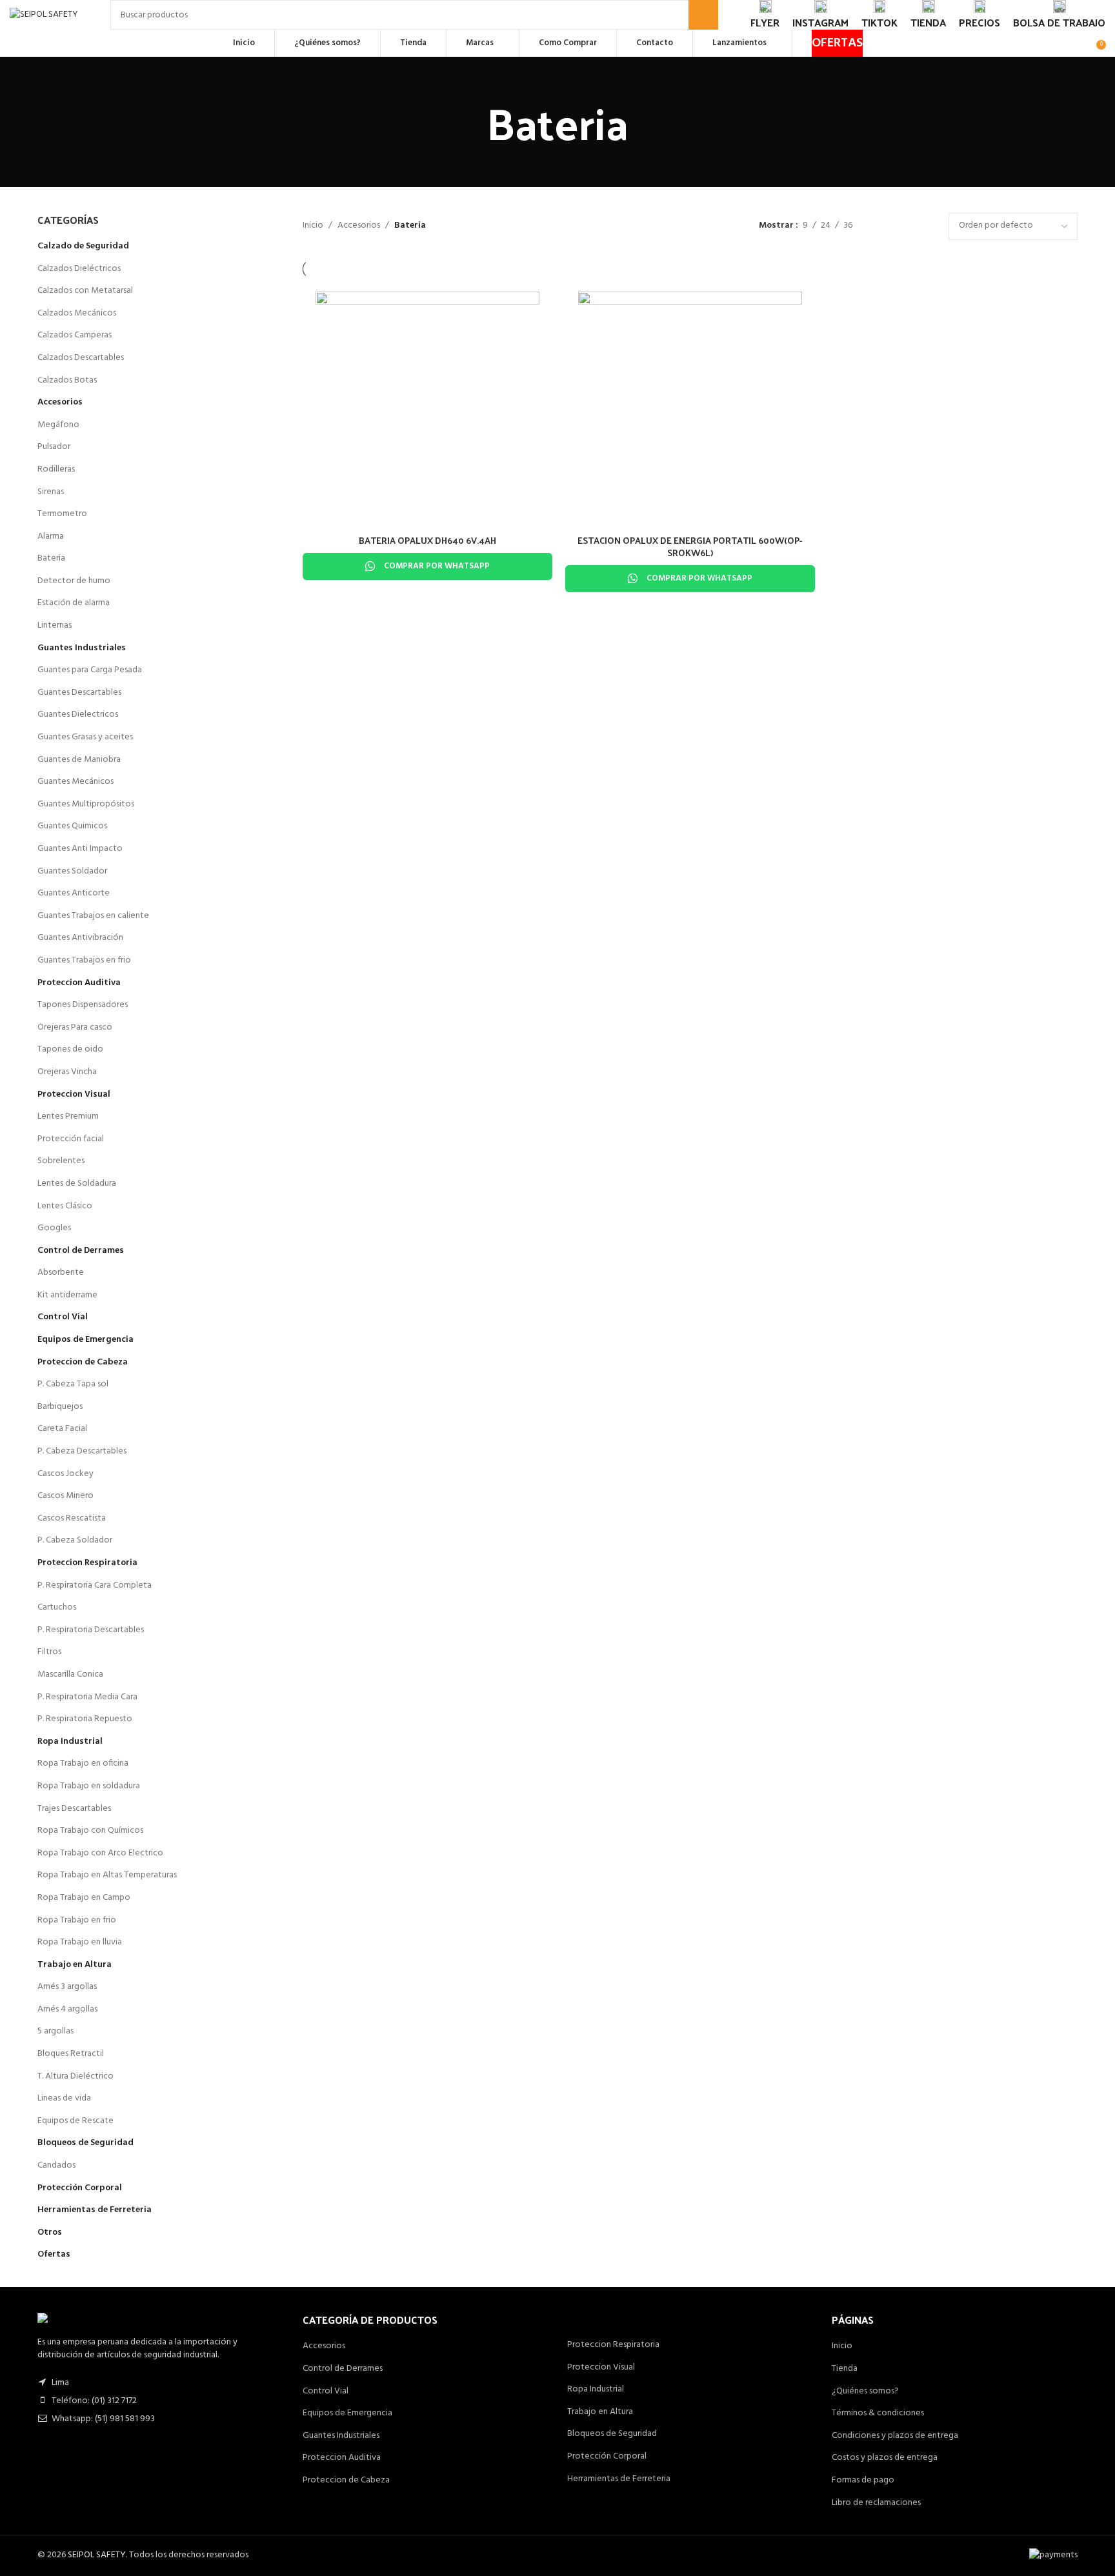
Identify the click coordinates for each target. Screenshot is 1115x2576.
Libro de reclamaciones (876, 2503)
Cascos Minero (65, 1496)
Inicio (313, 226)
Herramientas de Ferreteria (95, 2210)
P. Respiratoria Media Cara (87, 1697)
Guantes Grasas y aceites (85, 737)
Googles (54, 1228)
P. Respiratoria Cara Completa (95, 1585)
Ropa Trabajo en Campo (84, 1898)
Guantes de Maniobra (79, 760)
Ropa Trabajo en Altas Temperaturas (107, 1875)
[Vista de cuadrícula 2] (882, 226)
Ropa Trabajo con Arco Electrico (100, 1853)
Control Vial (63, 1317)
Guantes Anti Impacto (80, 849)
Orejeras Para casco (75, 1027)
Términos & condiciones (878, 2413)
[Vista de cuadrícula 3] (902, 226)
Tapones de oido (70, 1049)
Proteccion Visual (74, 1094)
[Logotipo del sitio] (44, 15)
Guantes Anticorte (74, 893)
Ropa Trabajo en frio (77, 1920)
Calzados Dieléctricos (79, 269)
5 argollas (55, 2031)
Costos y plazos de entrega (885, 2458)
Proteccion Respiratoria (87, 1563)
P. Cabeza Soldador (75, 1540)
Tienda (845, 2369)
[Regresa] (470, 122)
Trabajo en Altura (75, 1965)
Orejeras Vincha (67, 1072)
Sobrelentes (61, 1161)
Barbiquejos (60, 1407)
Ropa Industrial (70, 1742)
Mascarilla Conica (70, 1674)
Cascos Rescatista (72, 1518)
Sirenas (51, 492)
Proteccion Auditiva (79, 983)
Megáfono (58, 425)
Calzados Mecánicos (77, 313)
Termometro (62, 514)
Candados (56, 2165)
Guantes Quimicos (72, 826)
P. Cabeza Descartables (82, 1451)
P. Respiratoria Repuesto (85, 1719)
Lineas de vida (64, 2098)
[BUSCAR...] (703, 15)
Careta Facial (62, 1429)
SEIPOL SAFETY (97, 2555)
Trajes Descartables (74, 1809)
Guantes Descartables (79, 693)
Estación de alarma (74, 603)
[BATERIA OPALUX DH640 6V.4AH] (427, 404)
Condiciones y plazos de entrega (895, 2436)
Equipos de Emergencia (85, 1340)
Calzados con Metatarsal (85, 291)
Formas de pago (863, 2481)
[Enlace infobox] (765, 15)
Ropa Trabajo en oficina (83, 1763)
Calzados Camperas (75, 335)
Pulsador (54, 447)
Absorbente (61, 1273)
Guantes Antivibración (80, 938)
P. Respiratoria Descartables (91, 1630)
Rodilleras (56, 469)
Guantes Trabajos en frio (84, 960)
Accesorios (60, 402)
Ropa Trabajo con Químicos (90, 1831)
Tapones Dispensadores (83, 1005)
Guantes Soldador (72, 871)
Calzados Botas (67, 380)
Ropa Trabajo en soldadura (89, 1786)
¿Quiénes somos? (865, 2391)
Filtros (49, 1652)
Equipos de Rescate (75, 2121)
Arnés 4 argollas (67, 2009)
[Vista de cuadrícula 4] (923, 226)
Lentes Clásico (65, 1206)
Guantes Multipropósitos (86, 804)
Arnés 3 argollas (67, 1987)
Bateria (51, 558)
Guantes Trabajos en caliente (93, 916)
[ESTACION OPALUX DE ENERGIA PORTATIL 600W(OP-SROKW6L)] (690, 404)
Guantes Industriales (82, 648)
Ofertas (54, 2254)
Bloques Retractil (71, 2054)
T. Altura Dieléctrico (75, 2076)
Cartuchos (57, 1607)
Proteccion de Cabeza (83, 1362)
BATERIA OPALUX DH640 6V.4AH (427, 540)
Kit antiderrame (67, 1295)
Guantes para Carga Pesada (90, 670)
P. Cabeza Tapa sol (73, 1384)
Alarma (51, 536)
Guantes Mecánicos (75, 782)
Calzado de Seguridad (83, 246)
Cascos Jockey (65, 1474)
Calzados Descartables (81, 358)
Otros (50, 2232)
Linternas (55, 625)
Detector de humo (74, 581)
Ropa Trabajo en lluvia (80, 1942)
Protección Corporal (80, 2188)
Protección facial (71, 1139)
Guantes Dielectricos (78, 714)
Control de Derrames (81, 1251)
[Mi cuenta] (1082, 43)
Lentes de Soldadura (77, 1183)
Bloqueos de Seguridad (85, 2143)
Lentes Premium (68, 1116)
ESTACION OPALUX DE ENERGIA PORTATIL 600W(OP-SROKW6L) (690, 547)
